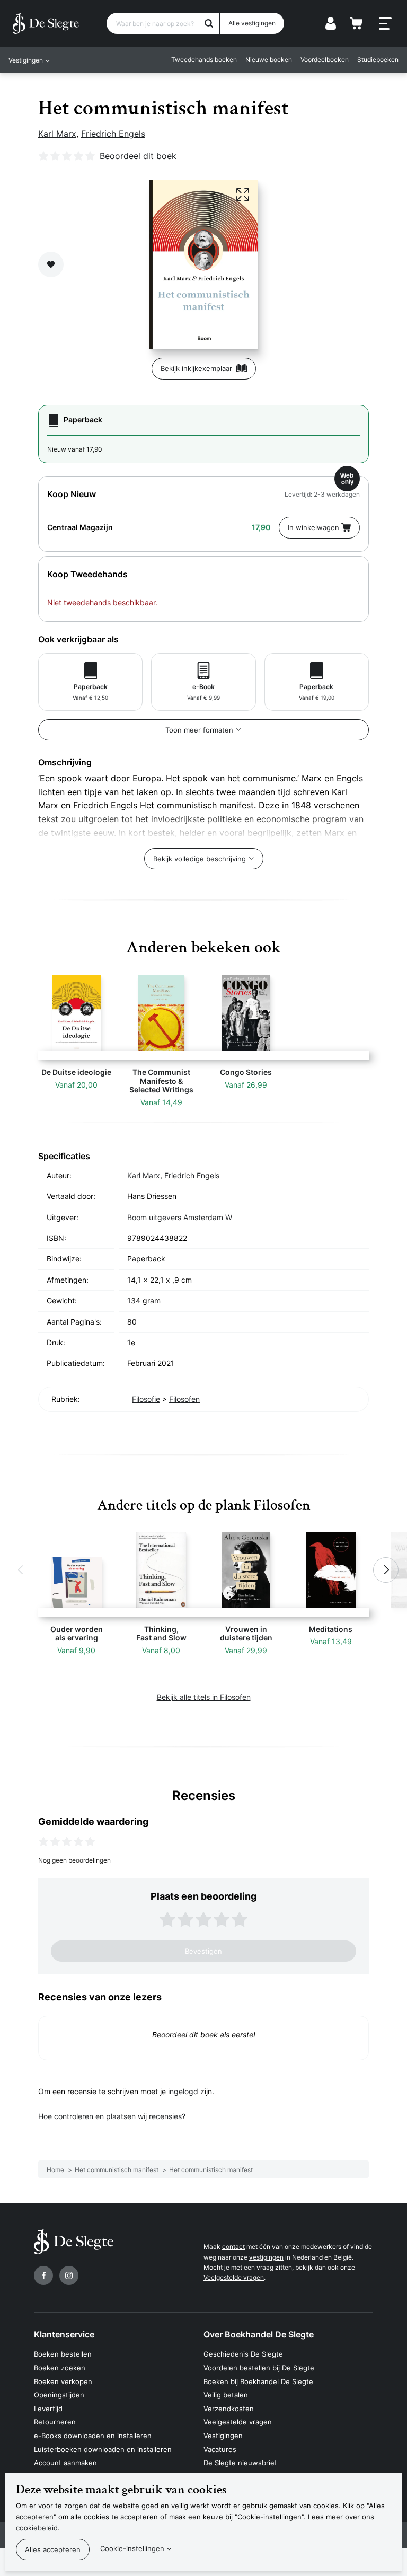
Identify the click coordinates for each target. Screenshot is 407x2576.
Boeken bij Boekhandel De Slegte (258, 2381)
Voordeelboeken (325, 60)
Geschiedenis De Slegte (243, 2354)
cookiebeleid (37, 2528)
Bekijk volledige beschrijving (200, 859)
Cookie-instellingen (132, 2548)
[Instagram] (69, 2275)
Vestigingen (223, 2436)
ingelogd (183, 2091)
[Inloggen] (331, 23)
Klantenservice (64, 2334)
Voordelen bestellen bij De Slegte (259, 2368)
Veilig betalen (226, 2395)
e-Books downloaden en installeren (93, 2436)
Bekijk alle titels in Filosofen (204, 1697)
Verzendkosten (229, 2409)
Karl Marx (57, 134)
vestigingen (266, 2257)
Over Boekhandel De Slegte (259, 2334)
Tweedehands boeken (204, 60)
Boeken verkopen (63, 2381)
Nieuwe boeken (269, 60)
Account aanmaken (65, 2463)
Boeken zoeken (60, 2368)
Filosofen (184, 1399)
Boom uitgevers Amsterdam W (180, 1217)
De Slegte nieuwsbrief (240, 2463)
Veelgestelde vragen (234, 2277)
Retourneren (55, 2422)
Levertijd (48, 2409)
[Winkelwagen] (356, 23)
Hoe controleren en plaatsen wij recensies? (112, 2116)
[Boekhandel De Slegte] (46, 23)
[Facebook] (43, 2275)
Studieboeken (378, 60)
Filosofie (146, 1399)
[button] (21, 1570)
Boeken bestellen (63, 2354)
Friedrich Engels (113, 134)
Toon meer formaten (199, 730)
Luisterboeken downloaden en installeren (103, 2449)
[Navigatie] (385, 24)
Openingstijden (59, 2395)
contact (233, 2247)
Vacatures (220, 2449)
